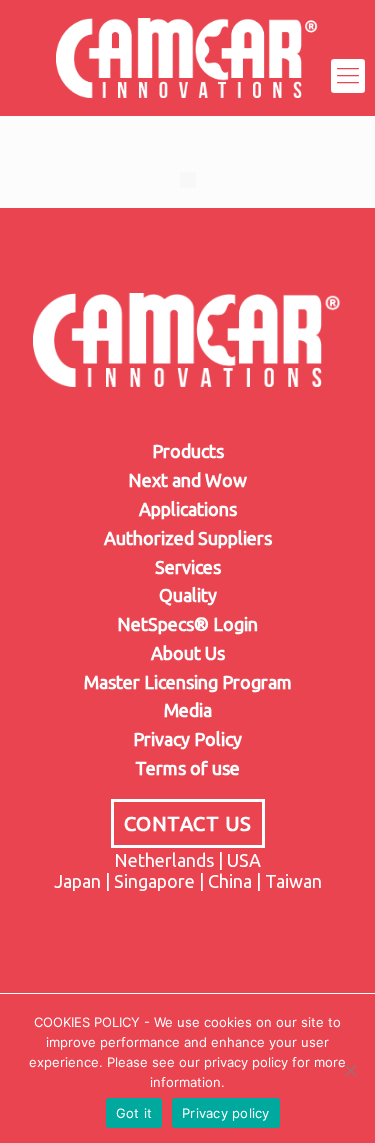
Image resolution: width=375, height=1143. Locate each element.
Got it (134, 1113)
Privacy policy (226, 1113)
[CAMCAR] (187, 76)
